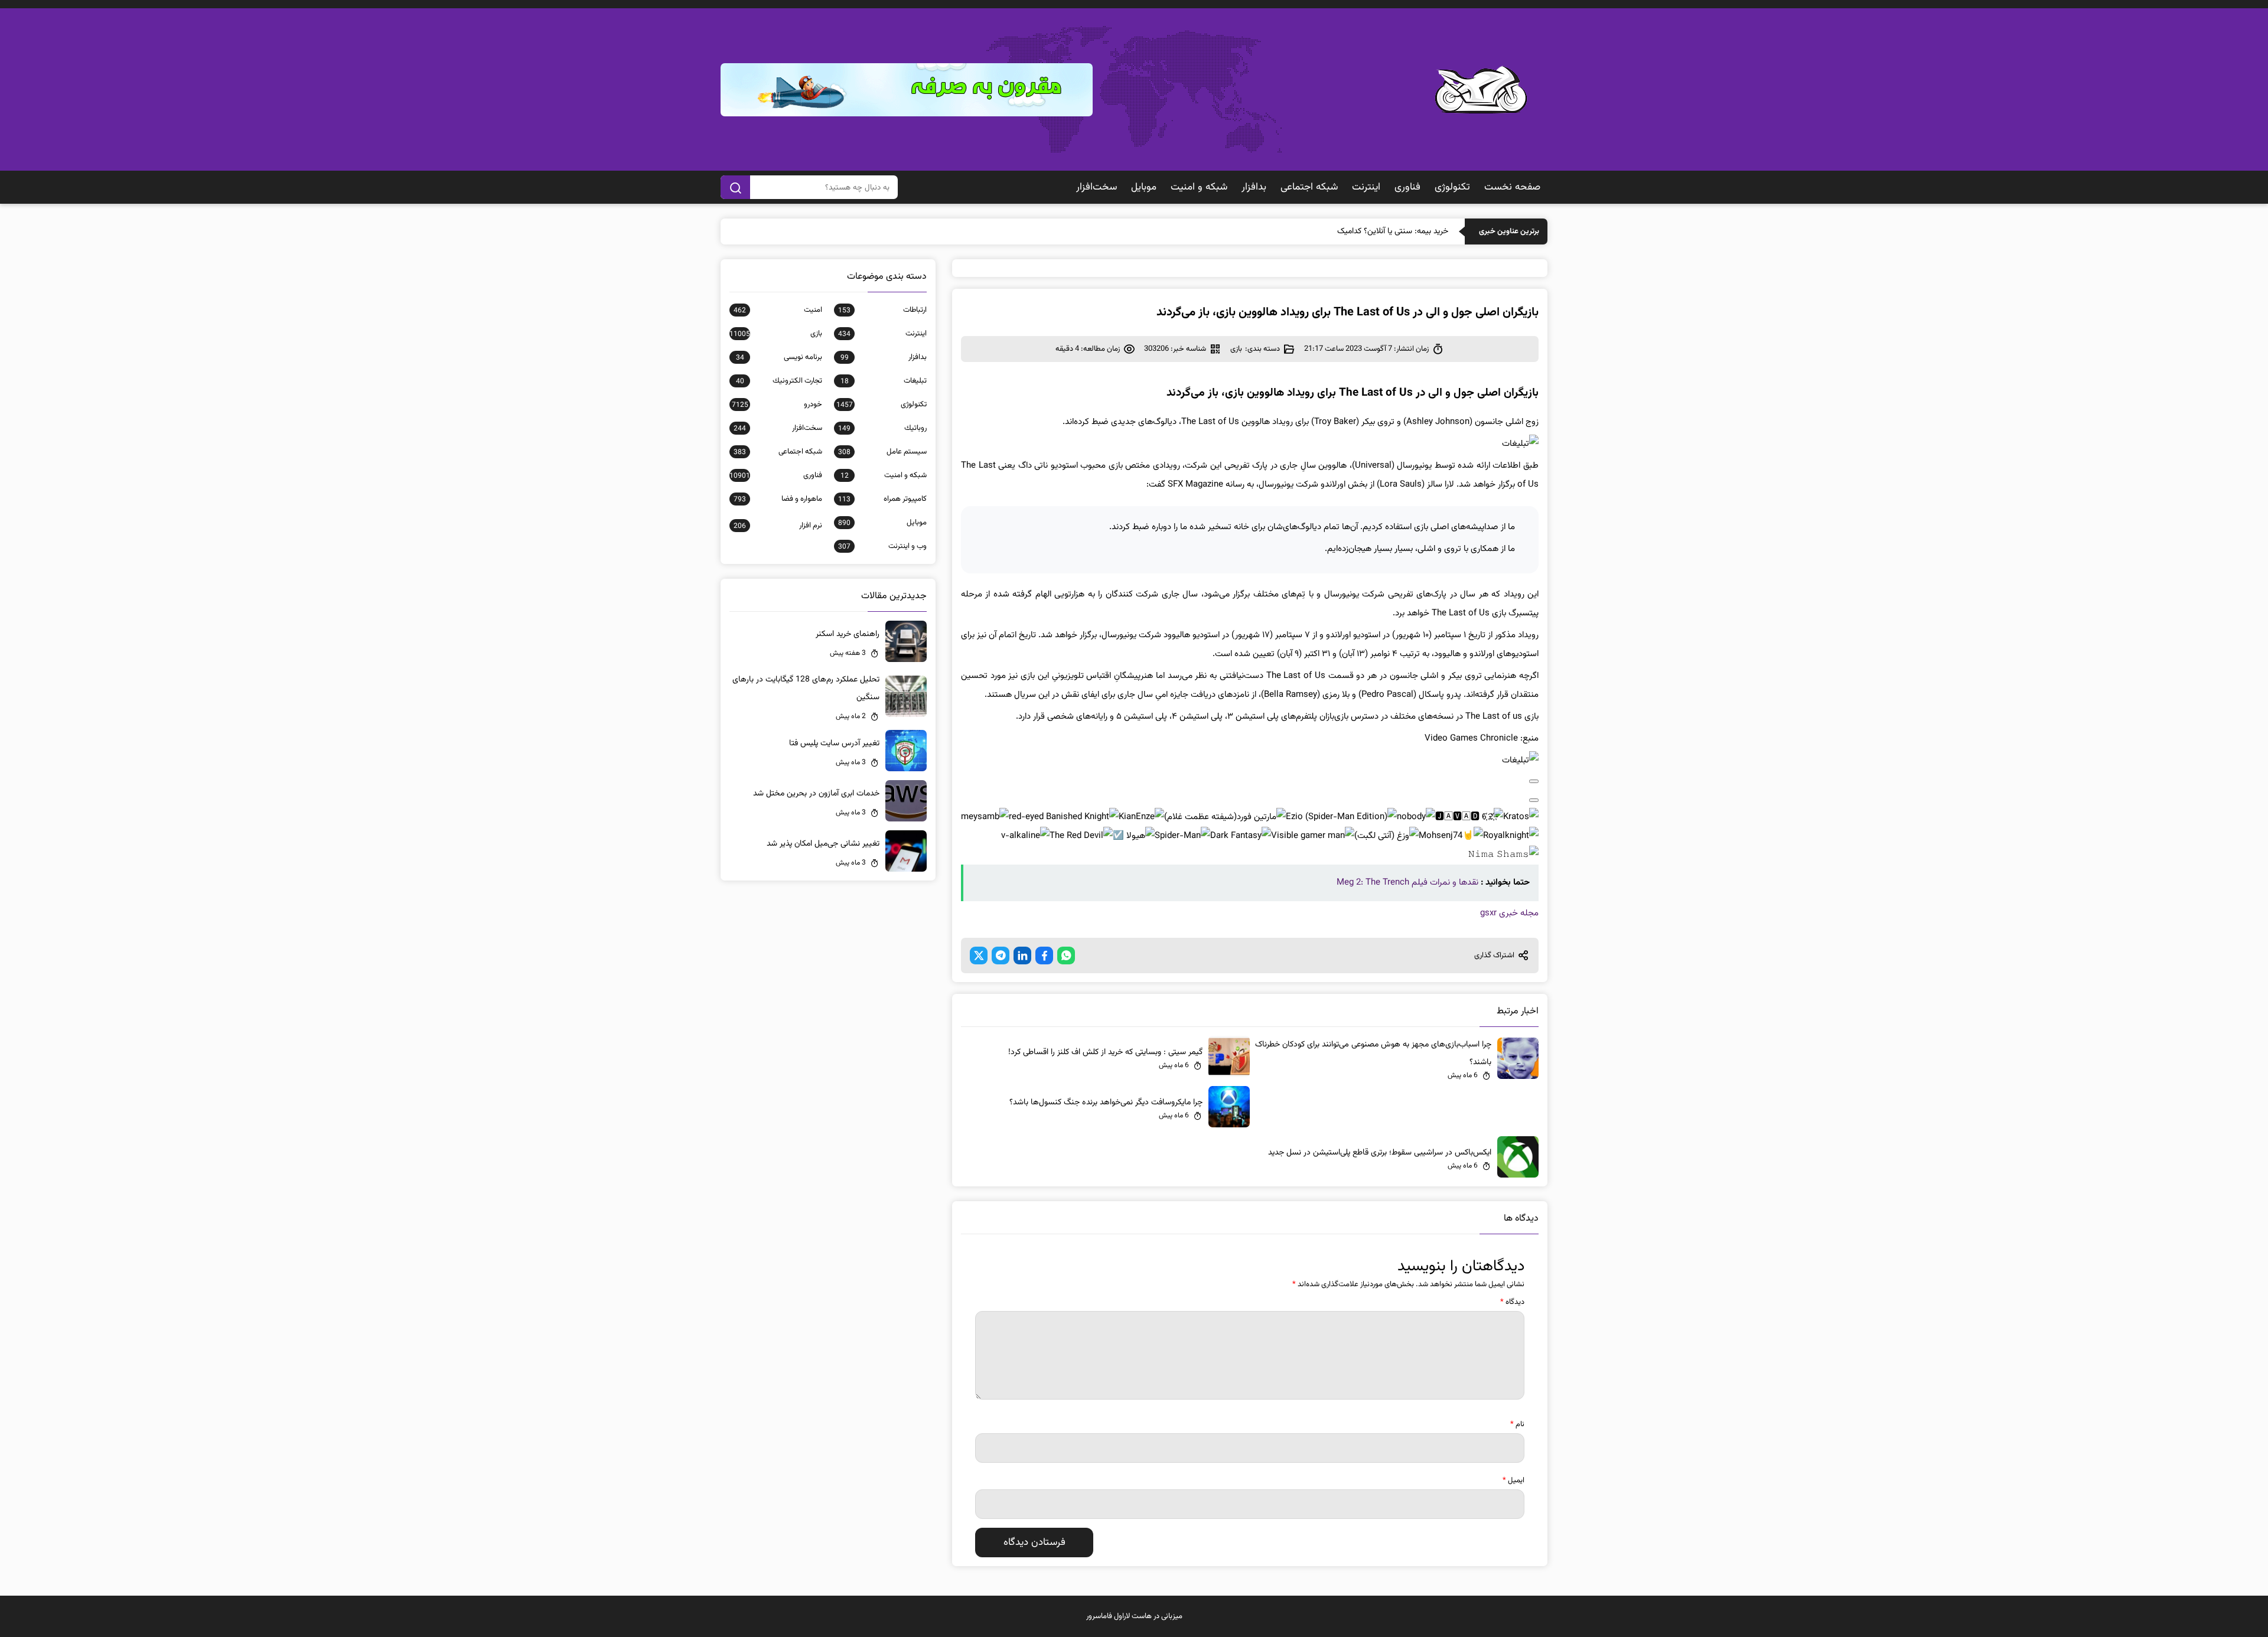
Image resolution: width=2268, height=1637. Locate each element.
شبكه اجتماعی (1309, 187)
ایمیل (1513, 1481)
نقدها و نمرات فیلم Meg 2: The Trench (1407, 883)
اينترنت (1366, 187)
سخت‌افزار (1096, 187)
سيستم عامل (882, 452)
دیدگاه (1512, 1302)
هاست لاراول (1133, 1616)
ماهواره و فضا (778, 499)
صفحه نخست (1512, 187)
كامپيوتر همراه (882, 499)
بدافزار (1254, 187)
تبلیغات (884, 381)
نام (1517, 1424)
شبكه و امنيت (1199, 187)
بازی (1236, 349)
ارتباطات (882, 310)
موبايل (1144, 187)
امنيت (778, 310)
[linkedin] (1022, 956)
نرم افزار (778, 526)
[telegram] (1001, 956)
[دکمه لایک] (1534, 781)
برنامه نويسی (779, 357)
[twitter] (979, 956)
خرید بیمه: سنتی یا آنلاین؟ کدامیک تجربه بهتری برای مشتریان (1350, 231)
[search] (735, 187)
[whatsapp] (1066, 956)
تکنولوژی (1452, 187)
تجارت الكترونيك (779, 381)
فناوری (1407, 187)
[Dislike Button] (1534, 800)
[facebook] (1044, 956)
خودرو (777, 405)
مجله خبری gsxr (1509, 913)
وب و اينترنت (882, 546)
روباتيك (882, 428)
